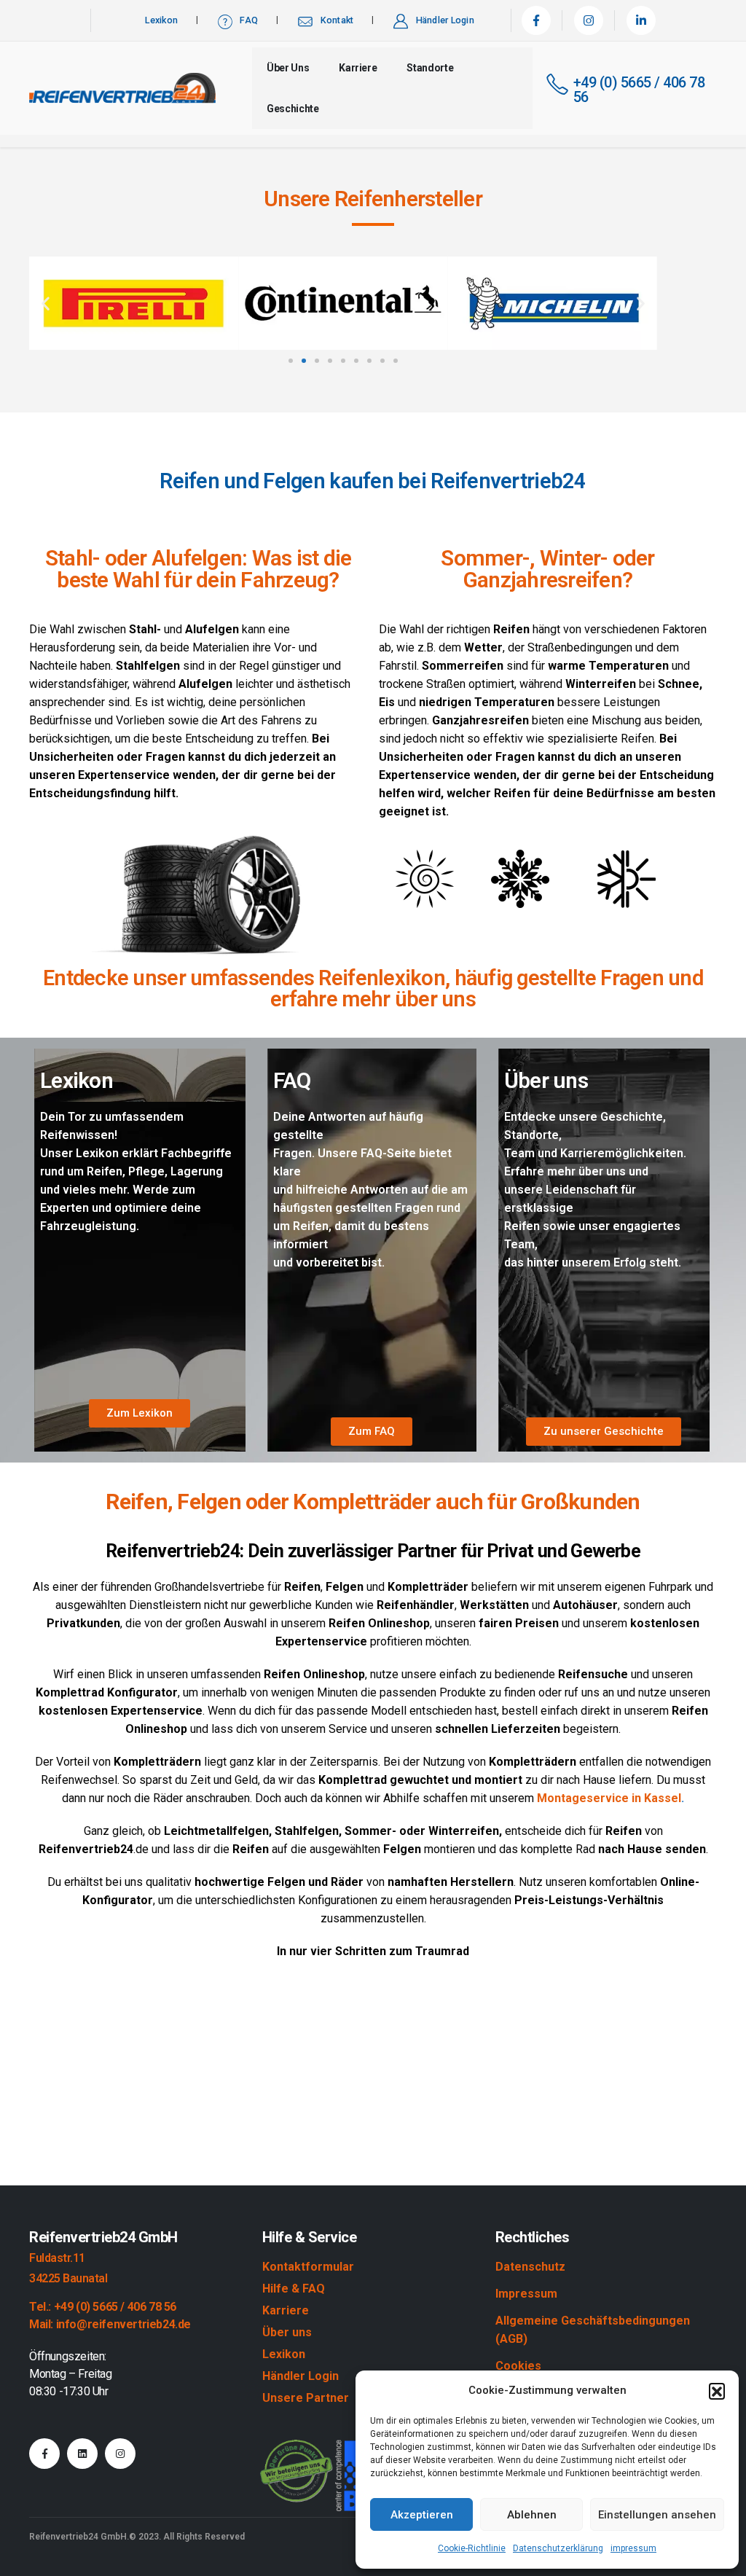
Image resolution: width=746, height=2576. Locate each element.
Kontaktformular (308, 2267)
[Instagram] (589, 20)
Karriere (358, 68)
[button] (717, 2391)
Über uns (288, 68)
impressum (633, 2548)
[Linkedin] (82, 2454)
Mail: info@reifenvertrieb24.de (110, 2324)
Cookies (518, 2366)
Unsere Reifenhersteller (373, 199)
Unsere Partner (306, 2398)
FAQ (249, 20)
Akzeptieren (422, 2515)
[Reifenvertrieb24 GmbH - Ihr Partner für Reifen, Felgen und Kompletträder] (122, 88)
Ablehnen (532, 2515)
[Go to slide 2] (304, 361)
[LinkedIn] (641, 20)
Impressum (526, 2294)
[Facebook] (536, 20)
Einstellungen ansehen (657, 2515)
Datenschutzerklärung (558, 2548)
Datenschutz (530, 2267)
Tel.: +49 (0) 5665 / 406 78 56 (103, 2307)
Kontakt (337, 20)
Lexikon (161, 20)
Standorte (430, 68)
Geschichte (293, 109)
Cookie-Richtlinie (472, 2548)
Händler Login (445, 20)
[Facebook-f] (44, 2454)
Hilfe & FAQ (294, 2289)
